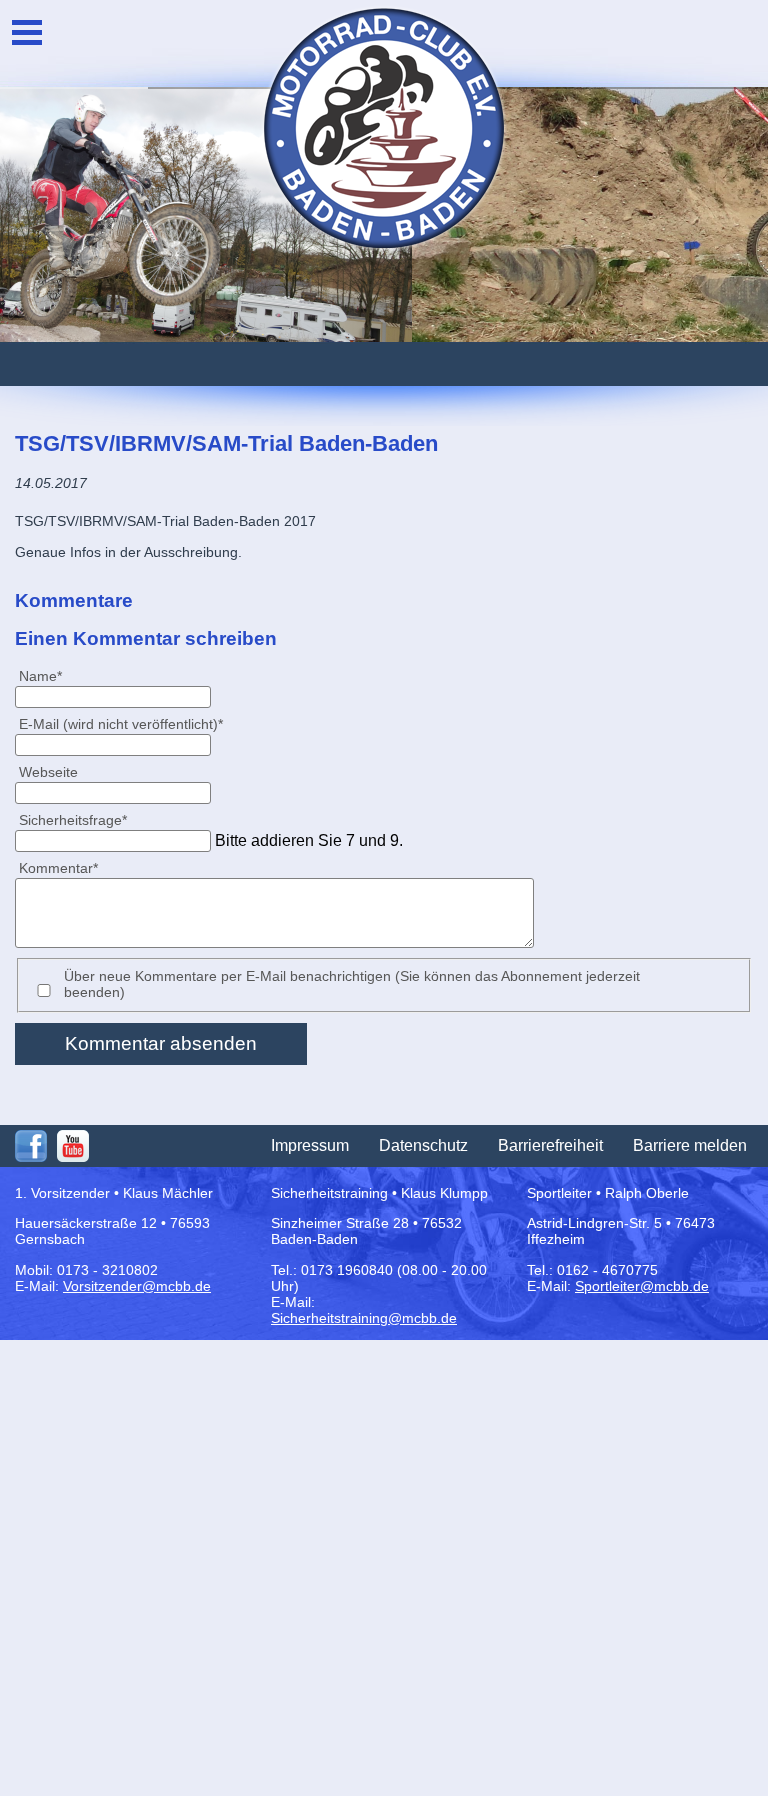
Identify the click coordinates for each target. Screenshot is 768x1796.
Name (48, 675)
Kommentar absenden (161, 1043)
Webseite (48, 772)
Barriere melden (690, 1145)
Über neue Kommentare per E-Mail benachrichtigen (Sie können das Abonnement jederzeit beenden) (352, 984)
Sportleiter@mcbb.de (642, 1286)
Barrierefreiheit (550, 1145)
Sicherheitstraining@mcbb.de (364, 1318)
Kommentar (58, 867)
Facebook (31, 1146)
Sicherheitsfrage (72, 819)
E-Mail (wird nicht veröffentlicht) (120, 723)
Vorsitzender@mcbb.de (137, 1286)
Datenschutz (423, 1145)
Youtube (73, 1146)
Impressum (310, 1145)
